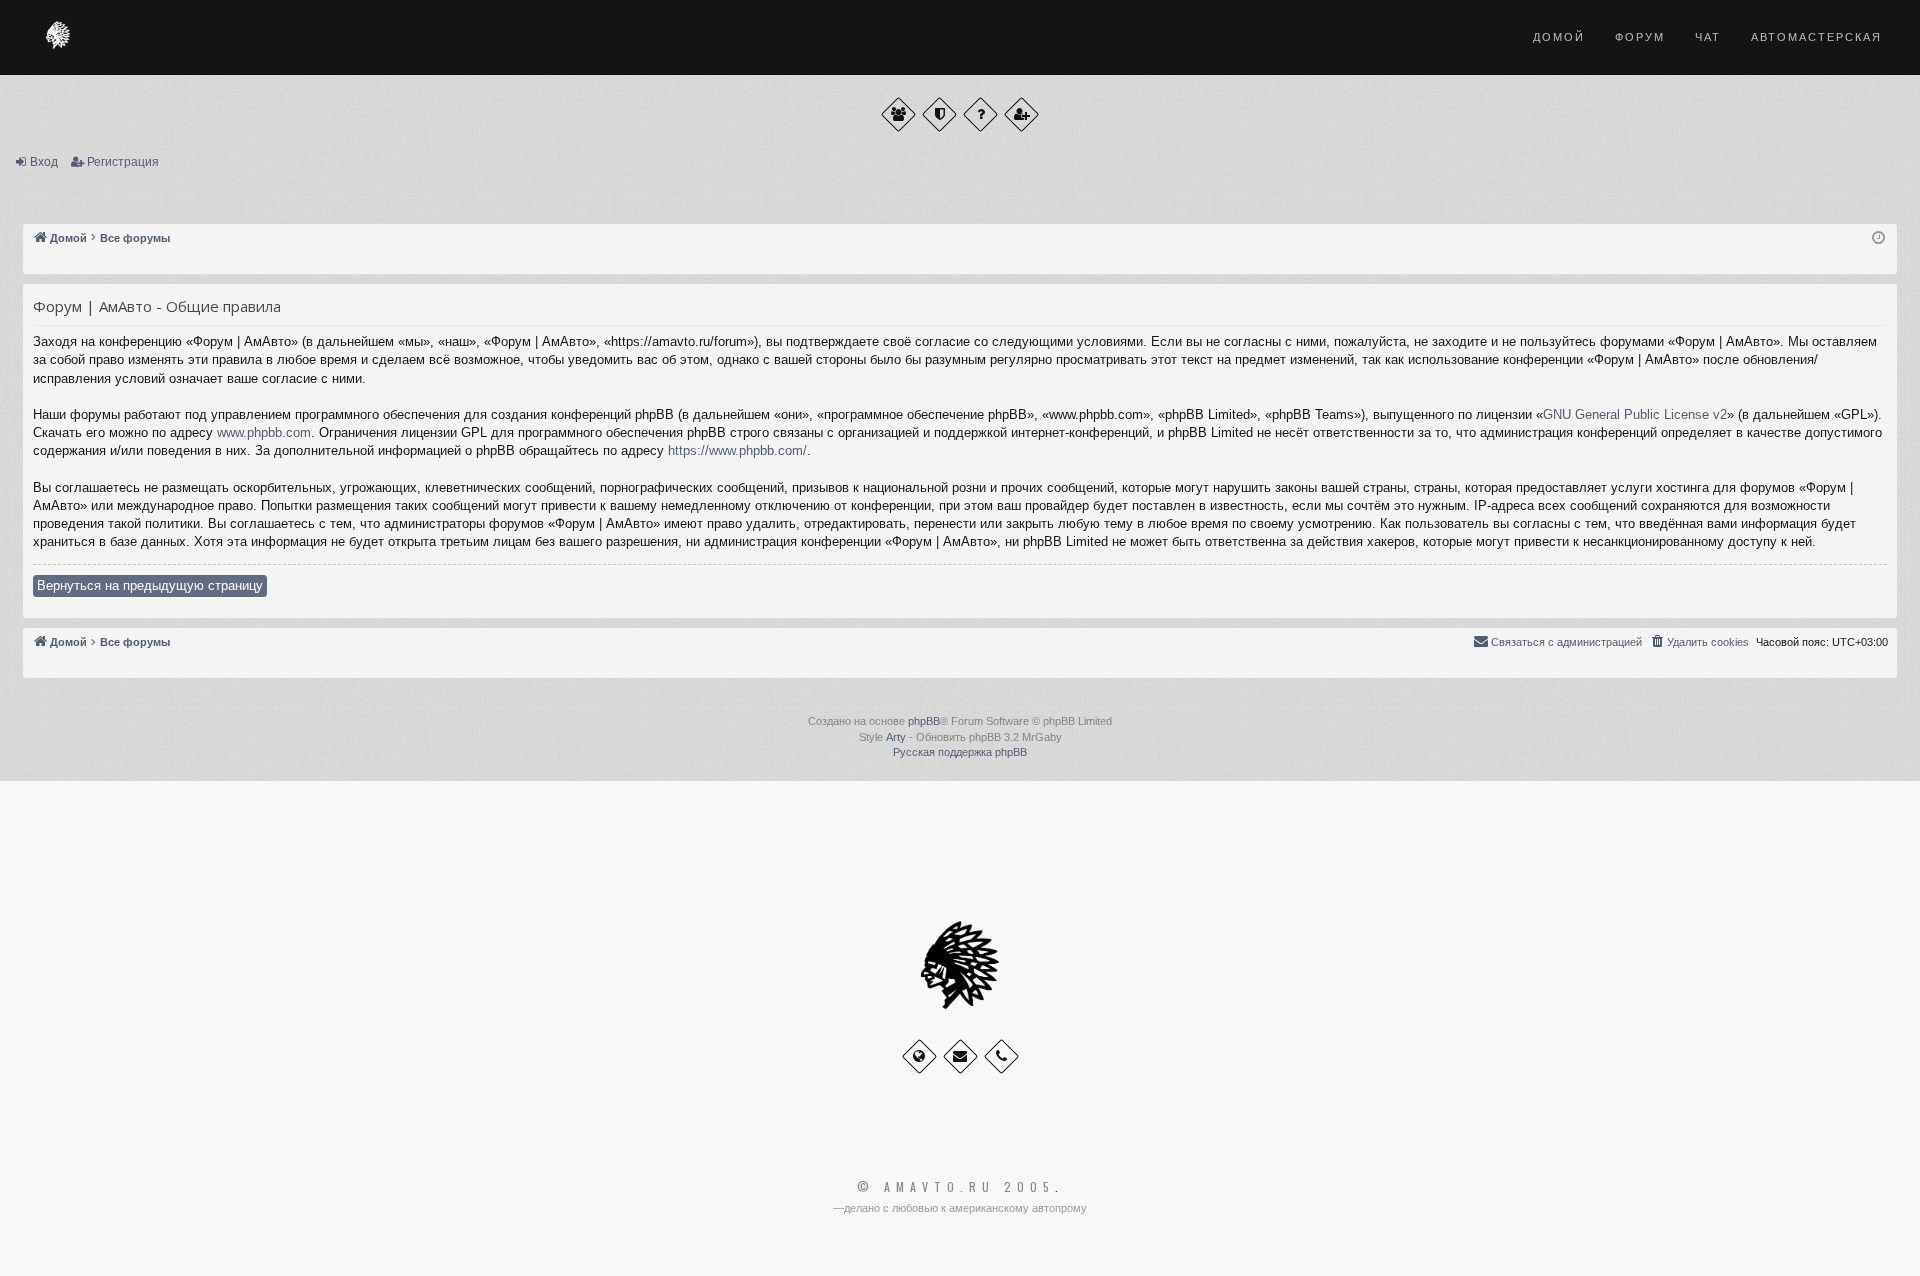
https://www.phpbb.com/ (737, 450)
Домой (1559, 37)
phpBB (924, 721)
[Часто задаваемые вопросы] (980, 114)
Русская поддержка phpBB (960, 752)
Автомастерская (1816, 37)
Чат (1708, 37)
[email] (960, 1056)
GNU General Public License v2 (1635, 414)
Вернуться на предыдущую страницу (150, 585)
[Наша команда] (939, 114)
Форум (1640, 37)
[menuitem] (1699, 642)
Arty (896, 737)
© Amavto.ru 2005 (956, 1187)
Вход (44, 162)
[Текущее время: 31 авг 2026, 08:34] (1878, 238)
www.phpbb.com (264, 432)
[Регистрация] (1021, 114)
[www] (919, 1056)
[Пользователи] (898, 114)
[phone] (1001, 1056)
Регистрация (123, 162)
